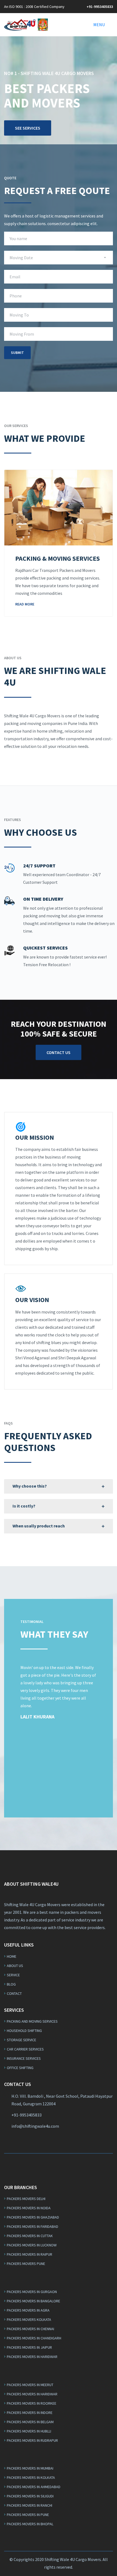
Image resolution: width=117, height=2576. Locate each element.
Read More (25, 604)
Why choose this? (30, 1486)
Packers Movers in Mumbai (30, 2468)
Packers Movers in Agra (28, 2310)
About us (15, 1966)
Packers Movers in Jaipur (29, 2347)
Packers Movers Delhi (26, 2199)
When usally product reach (39, 1526)
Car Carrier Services (25, 2049)
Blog (11, 1984)
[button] (99, 25)
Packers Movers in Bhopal (30, 2524)
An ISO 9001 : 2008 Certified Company (34, 7)
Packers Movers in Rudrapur (32, 2440)
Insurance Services (24, 2058)
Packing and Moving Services (32, 2021)
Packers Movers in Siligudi (30, 2496)
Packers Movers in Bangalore (33, 2301)
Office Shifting (20, 2068)
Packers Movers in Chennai (30, 2329)
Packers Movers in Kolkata (31, 2478)
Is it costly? (24, 1506)
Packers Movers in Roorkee (32, 2403)
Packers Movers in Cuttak (30, 2236)
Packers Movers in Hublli (29, 2431)
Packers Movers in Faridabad (33, 2226)
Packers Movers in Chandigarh (34, 2338)
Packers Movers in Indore (30, 2413)
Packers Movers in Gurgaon (32, 2292)
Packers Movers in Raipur (30, 2254)
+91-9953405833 (100, 7)
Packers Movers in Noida (29, 2208)
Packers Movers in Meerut (30, 2385)
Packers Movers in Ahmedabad (34, 2487)
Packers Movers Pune (26, 2264)
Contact (14, 1993)
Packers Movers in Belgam (30, 2422)
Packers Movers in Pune (28, 2515)
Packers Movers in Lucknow (32, 2245)
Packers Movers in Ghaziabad (33, 2217)
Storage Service (21, 2040)
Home (12, 1956)
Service (13, 1975)
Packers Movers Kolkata (29, 2320)
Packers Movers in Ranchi (30, 2505)
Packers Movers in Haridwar (32, 2357)
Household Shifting (24, 2031)
